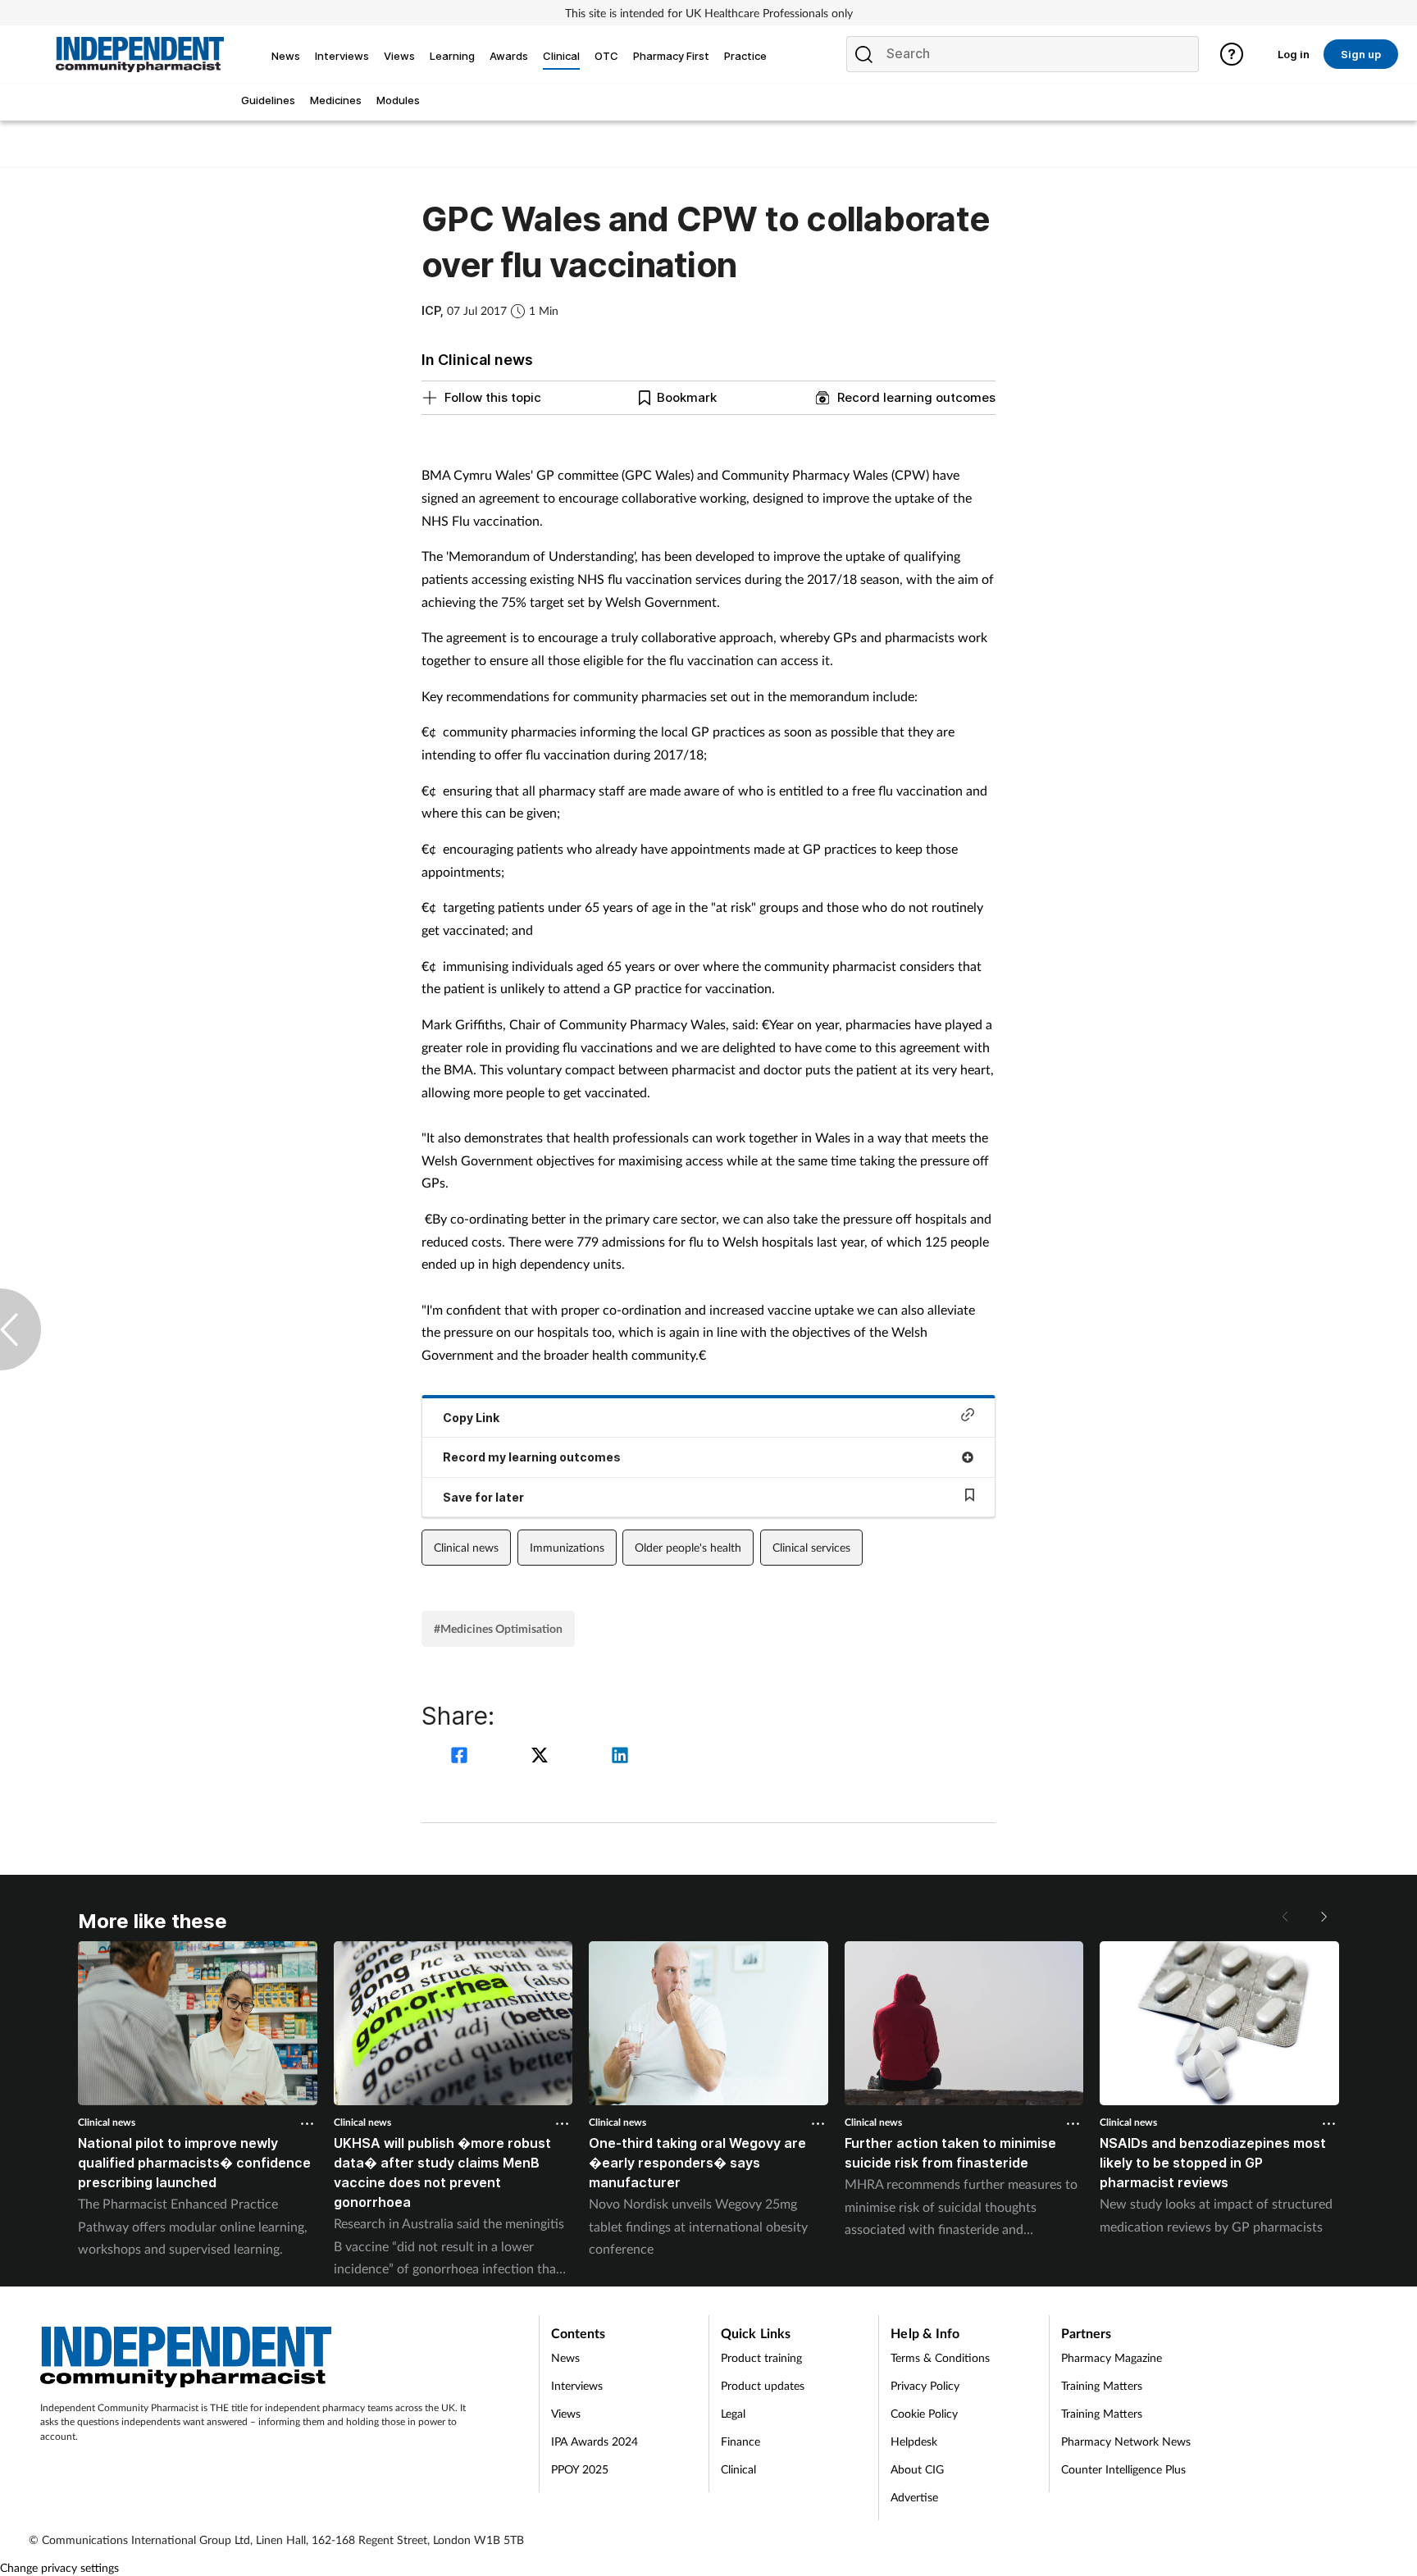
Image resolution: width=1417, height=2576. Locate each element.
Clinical (738, 2469)
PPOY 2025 (580, 2469)
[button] (1323, 1917)
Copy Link (471, 1418)
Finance (740, 2441)
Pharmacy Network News (1126, 2441)
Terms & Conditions (940, 2357)
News (565, 2357)
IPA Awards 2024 (595, 2441)
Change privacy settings (59, 2567)
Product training (761, 2357)
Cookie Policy (924, 2413)
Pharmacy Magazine (1112, 2357)
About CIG (917, 2469)
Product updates (763, 2385)
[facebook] (462, 1757)
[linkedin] (620, 1757)
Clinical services (811, 1547)
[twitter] (542, 1757)
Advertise (914, 2497)
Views (566, 2413)
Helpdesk (914, 2441)
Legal (733, 2413)
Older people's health (688, 1547)
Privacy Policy (925, 2385)
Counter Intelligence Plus (1123, 2469)
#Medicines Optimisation (498, 1628)
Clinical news (466, 1547)
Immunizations (567, 1547)
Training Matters (1102, 2385)
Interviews (577, 2385)
